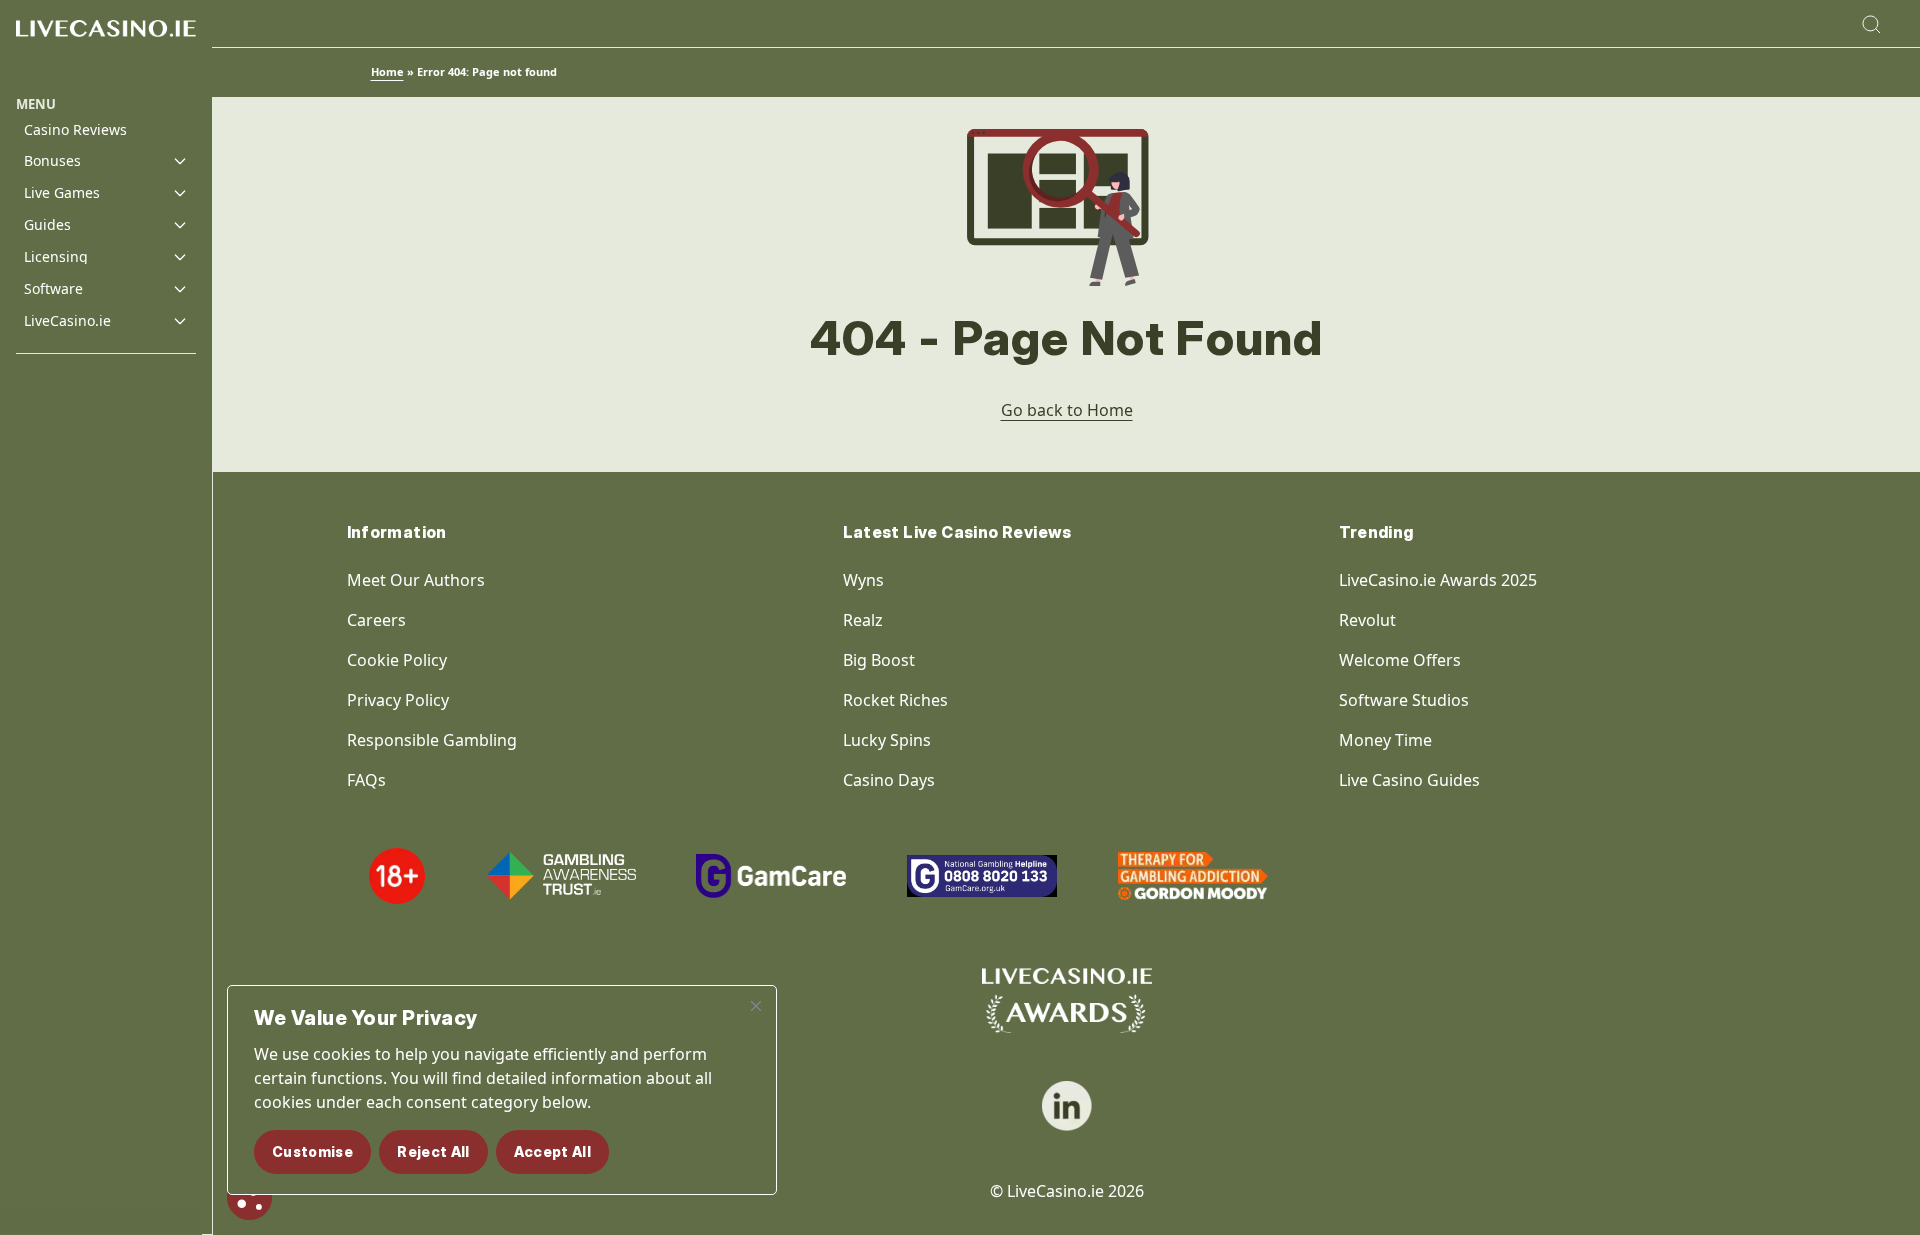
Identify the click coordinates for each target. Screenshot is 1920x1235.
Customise (312, 1151)
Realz (863, 620)
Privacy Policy (398, 700)
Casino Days (889, 780)
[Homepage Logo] (106, 47)
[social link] (1067, 1106)
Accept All (553, 1151)
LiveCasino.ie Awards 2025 (1438, 580)
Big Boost (879, 660)
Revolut (1369, 620)
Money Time (1385, 740)
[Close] (756, 1006)
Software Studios (1404, 700)
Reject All (433, 1151)
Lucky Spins (887, 740)
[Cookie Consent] (249, 1197)
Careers (376, 620)
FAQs (366, 780)
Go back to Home (1067, 410)
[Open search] (1871, 24)
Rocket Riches (895, 700)
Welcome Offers (1400, 660)
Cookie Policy (397, 660)
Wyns (863, 580)
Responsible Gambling (432, 740)
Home (387, 71)
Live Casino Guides (1409, 780)
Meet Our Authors (416, 580)
